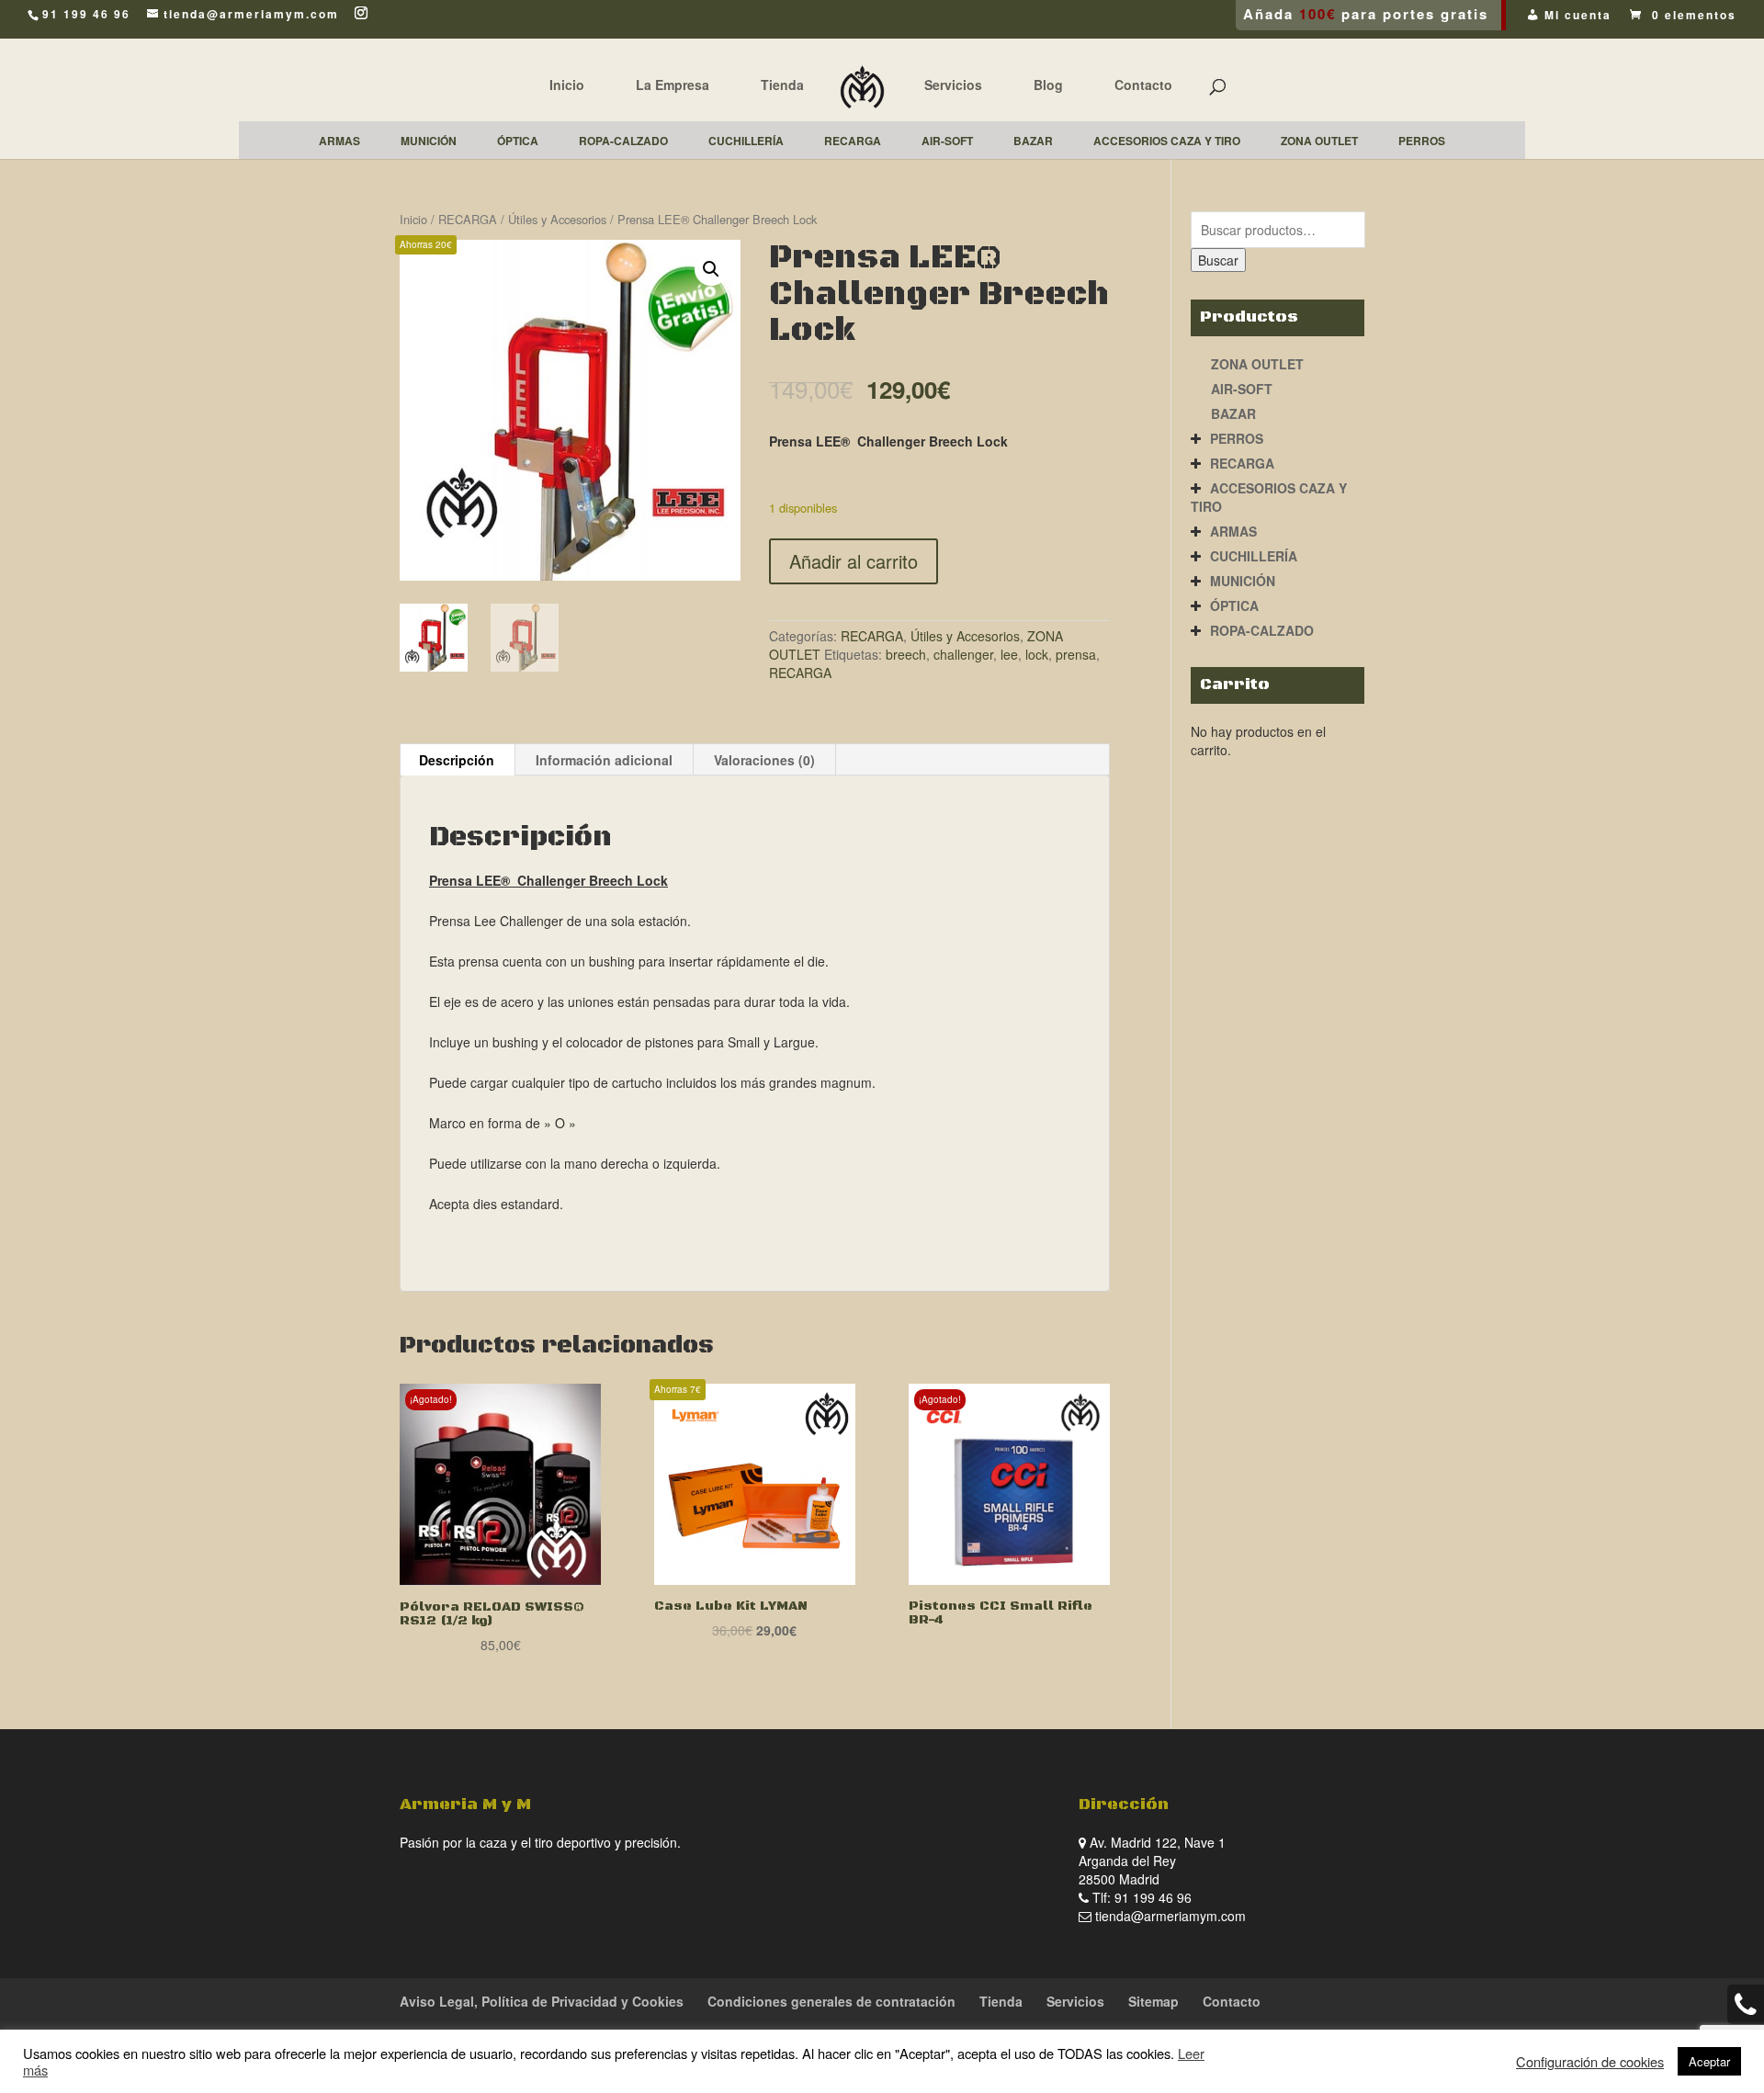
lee (1009, 654)
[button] (711, 269)
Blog (1048, 85)
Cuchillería (1254, 556)
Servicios (953, 85)
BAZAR (1233, 413)
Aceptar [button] (1709, 2061)
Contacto (1143, 85)
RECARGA (468, 219)
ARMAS (1233, 531)
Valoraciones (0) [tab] (764, 760)
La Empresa (673, 85)
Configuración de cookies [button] (1590, 2062)
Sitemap (1153, 2001)
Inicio (567, 85)
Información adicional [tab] (604, 760)
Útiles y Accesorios (557, 219)
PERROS (1237, 438)
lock (1037, 654)
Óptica (1234, 605)
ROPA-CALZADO (1262, 630)
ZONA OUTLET (1257, 364)
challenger (963, 654)
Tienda (782, 85)
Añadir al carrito (854, 561)
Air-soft (1242, 389)
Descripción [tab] (457, 760)
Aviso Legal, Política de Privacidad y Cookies (542, 2001)
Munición (1243, 581)
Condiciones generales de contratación (831, 2001)
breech (906, 654)
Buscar (1218, 260)
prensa (1076, 654)
